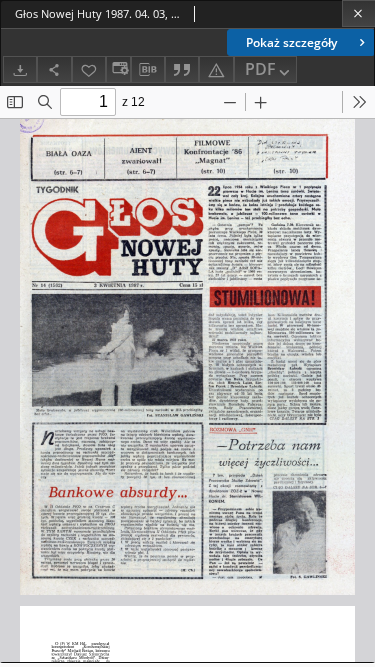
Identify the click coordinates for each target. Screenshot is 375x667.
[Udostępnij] (54, 69)
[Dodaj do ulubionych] (89, 69)
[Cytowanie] (182, 69)
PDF (260, 69)
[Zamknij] (358, 13)
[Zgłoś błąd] (216, 69)
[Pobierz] (20, 69)
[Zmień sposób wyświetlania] (118, 69)
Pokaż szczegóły (291, 42)
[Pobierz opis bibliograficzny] (148, 70)
